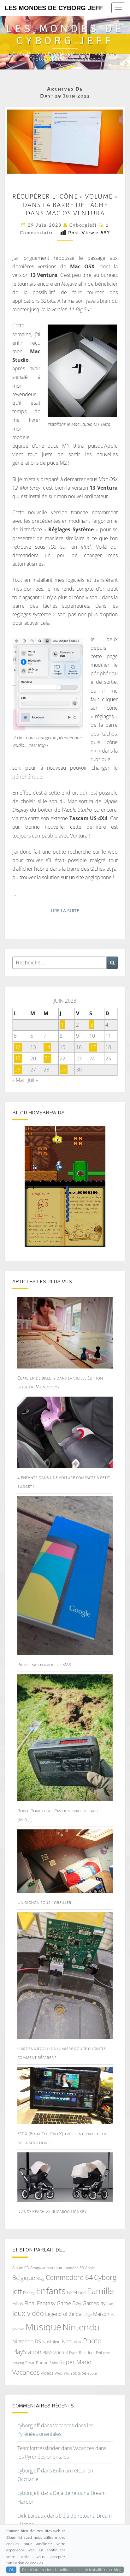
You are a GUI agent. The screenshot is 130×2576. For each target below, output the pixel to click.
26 (18, 1070)
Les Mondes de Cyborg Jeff (54, 8)
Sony (54, 2363)
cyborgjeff (83, 225)
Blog (40, 2278)
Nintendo (81, 2327)
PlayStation (27, 2352)
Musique (43, 2327)
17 (93, 1047)
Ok (11, 2570)
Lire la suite (67, 911)
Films (18, 2303)
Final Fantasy (40, 2303)
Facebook (76, 2292)
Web (59, 2373)
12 (18, 1047)
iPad (110, 2304)
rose (106, 2353)
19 (18, 1058)
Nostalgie (51, 2342)
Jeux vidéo (28, 2313)
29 (64, 1070)
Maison (101, 2314)
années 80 (75, 2268)
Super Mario (75, 2362)
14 (47, 1047)
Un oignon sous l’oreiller (44, 1902)
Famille (100, 2291)
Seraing (18, 2363)
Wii (66, 2373)
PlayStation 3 (55, 2352)
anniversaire (53, 2268)
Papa (78, 2342)
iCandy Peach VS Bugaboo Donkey (52, 2211)
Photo (92, 2341)
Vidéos (47, 2373)
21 (47, 1058)
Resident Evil (90, 2352)
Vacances (26, 2372)
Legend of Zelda (63, 2314)
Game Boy (69, 2303)
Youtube (78, 2373)
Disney (29, 2293)
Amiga (35, 2268)
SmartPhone (37, 2363)
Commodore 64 (69, 2277)
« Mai (18, 1080)
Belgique (24, 2278)
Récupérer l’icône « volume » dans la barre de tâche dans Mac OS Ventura (65, 205)
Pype (73, 2352)
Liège (87, 2314)
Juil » (33, 1080)
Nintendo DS (27, 2341)
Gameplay (94, 2303)
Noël (67, 2341)
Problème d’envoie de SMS (44, 1665)
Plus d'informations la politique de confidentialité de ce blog (72, 2570)
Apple (90, 2268)
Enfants (51, 2291)
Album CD (21, 2268)
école (92, 2373)
